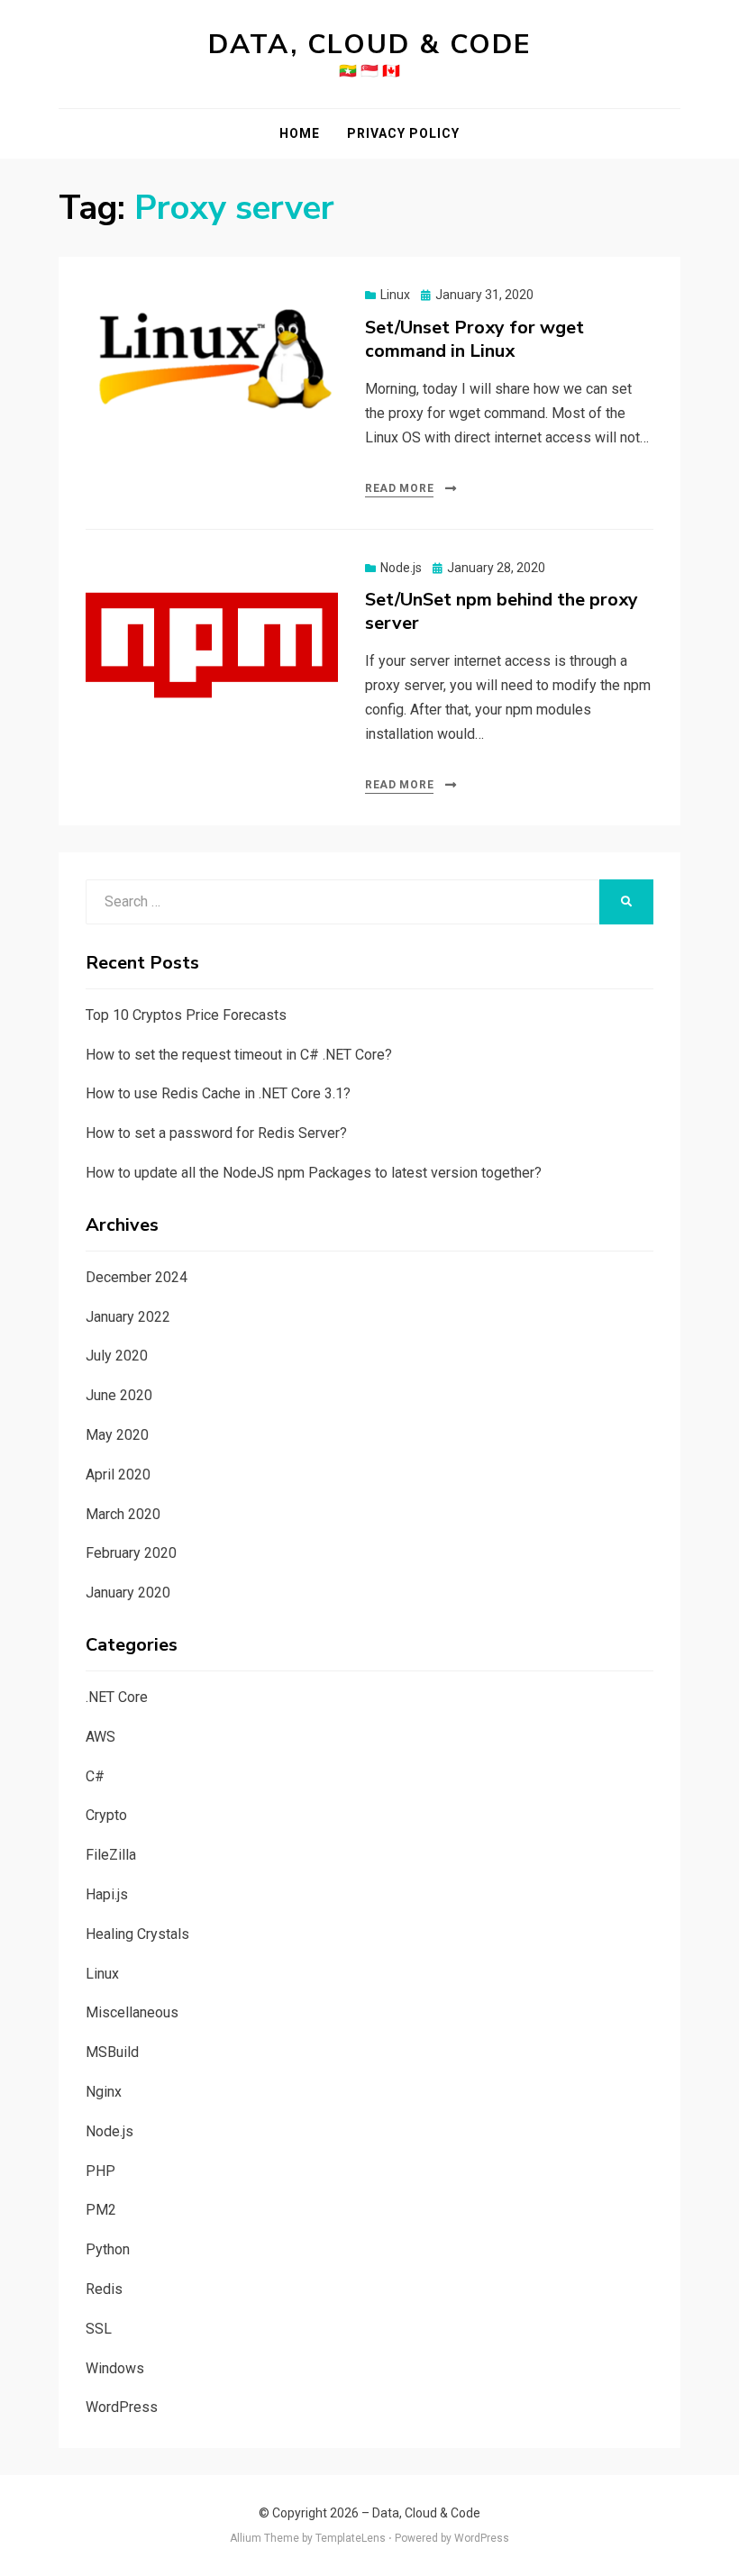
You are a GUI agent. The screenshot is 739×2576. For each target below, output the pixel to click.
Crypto (106, 1815)
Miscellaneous (132, 2012)
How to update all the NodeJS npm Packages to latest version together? (314, 1173)
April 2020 (118, 1475)
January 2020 (128, 1593)
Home (300, 133)
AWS (100, 1737)
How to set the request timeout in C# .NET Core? (239, 1055)
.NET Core (117, 1697)
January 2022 (128, 1317)
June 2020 (119, 1395)
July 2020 (117, 1356)
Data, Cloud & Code (370, 45)
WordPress (122, 2407)
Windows (115, 2368)
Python (108, 2249)
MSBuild (112, 2052)
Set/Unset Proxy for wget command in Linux (474, 339)
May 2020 (117, 1435)
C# (95, 1776)
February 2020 (131, 1553)
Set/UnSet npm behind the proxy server (502, 611)
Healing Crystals (137, 1934)
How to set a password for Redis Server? (216, 1133)
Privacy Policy (403, 133)
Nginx (104, 2092)
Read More (399, 488)
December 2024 (137, 1277)
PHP (100, 2171)
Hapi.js (107, 1894)
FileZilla (111, 1855)
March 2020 (123, 1514)
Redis (104, 2289)
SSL (99, 2329)
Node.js (401, 568)
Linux (395, 295)
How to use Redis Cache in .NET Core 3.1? (218, 1093)
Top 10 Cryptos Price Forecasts (186, 1015)
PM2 (101, 2210)
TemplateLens (351, 2538)
